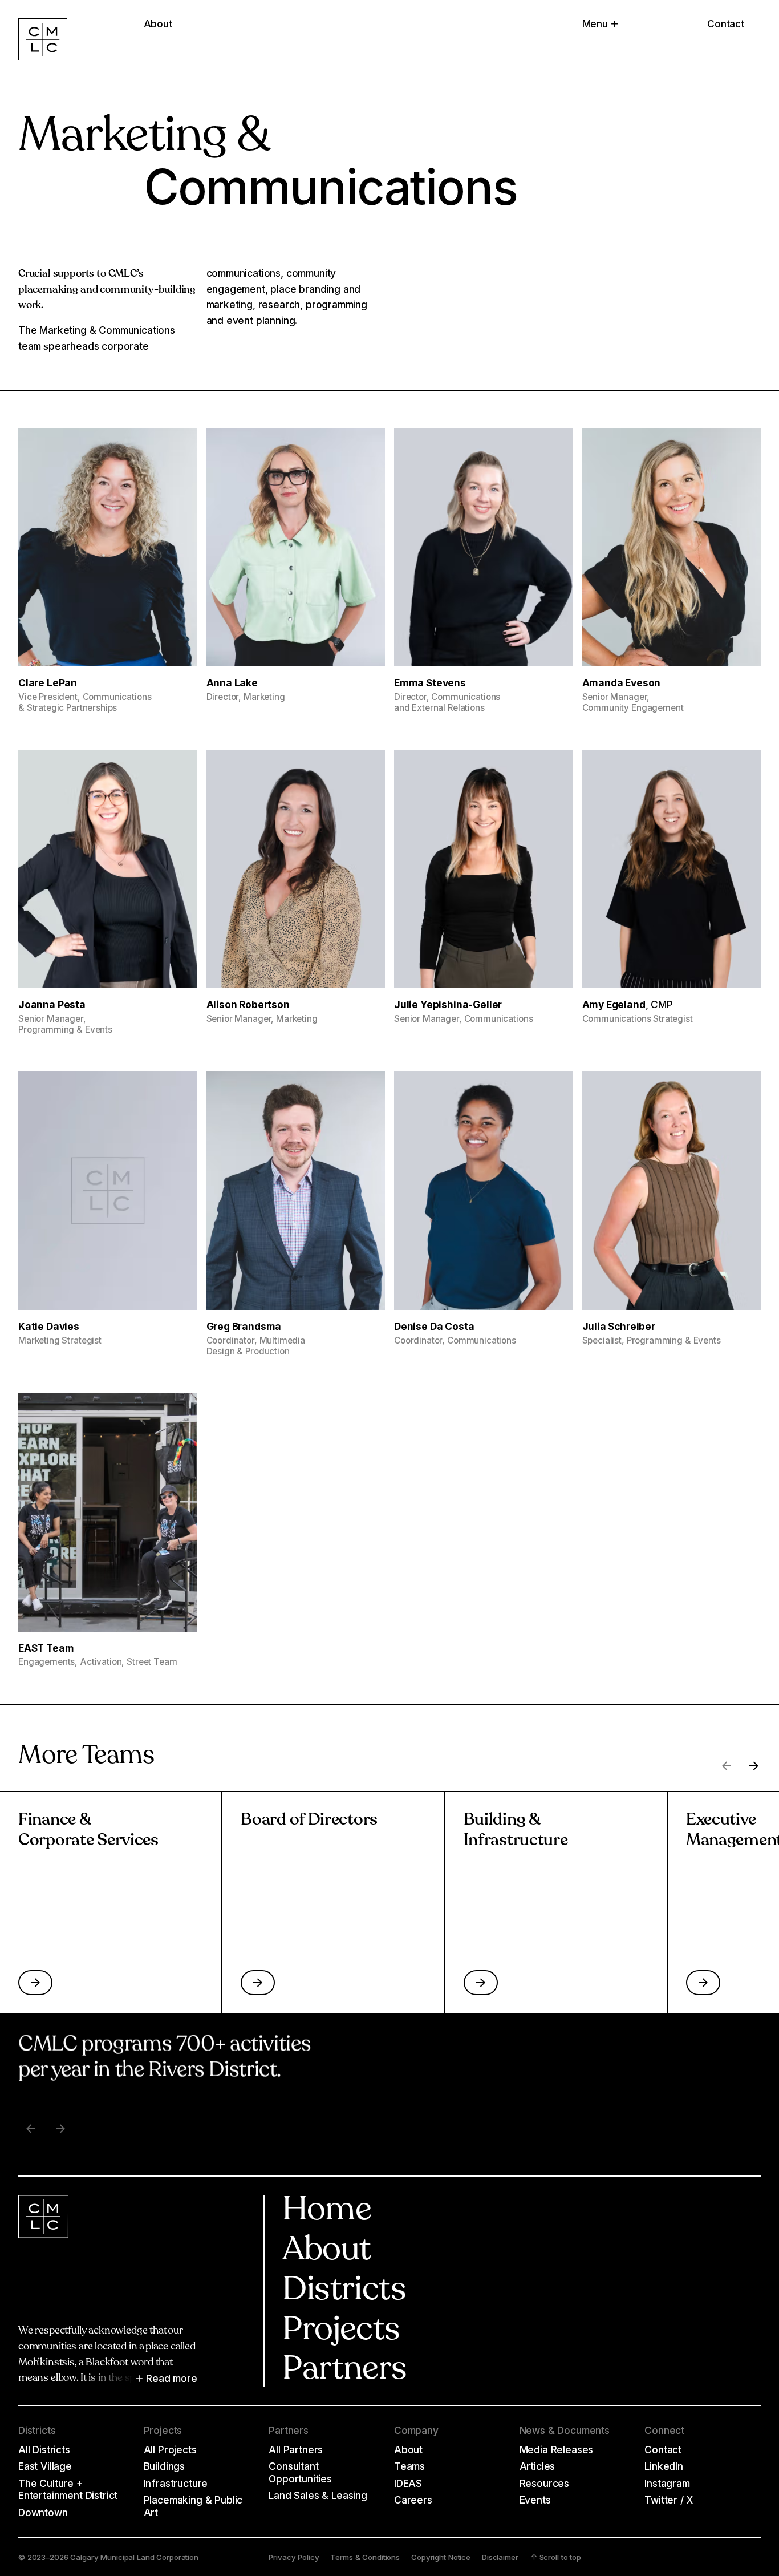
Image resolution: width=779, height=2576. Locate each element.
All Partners (296, 2450)
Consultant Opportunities (300, 2472)
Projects (341, 2331)
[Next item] (60, 2129)
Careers (413, 2500)
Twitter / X (668, 2500)
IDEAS (408, 2483)
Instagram (667, 2483)
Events (535, 2500)
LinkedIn (664, 2466)
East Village (45, 2466)
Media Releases (557, 2450)
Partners (344, 2371)
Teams (409, 2466)
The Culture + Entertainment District (68, 2490)
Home (327, 2211)
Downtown (43, 2512)
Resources (544, 2483)
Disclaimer (500, 2557)
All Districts (44, 2450)
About (326, 2251)
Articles (537, 2466)
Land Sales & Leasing (318, 2495)
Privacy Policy (294, 2557)
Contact (726, 24)
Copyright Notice (441, 2557)
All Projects (170, 2450)
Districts (344, 2291)
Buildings (164, 2466)
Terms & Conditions (365, 2557)
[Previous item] (31, 2129)
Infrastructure (176, 2483)
